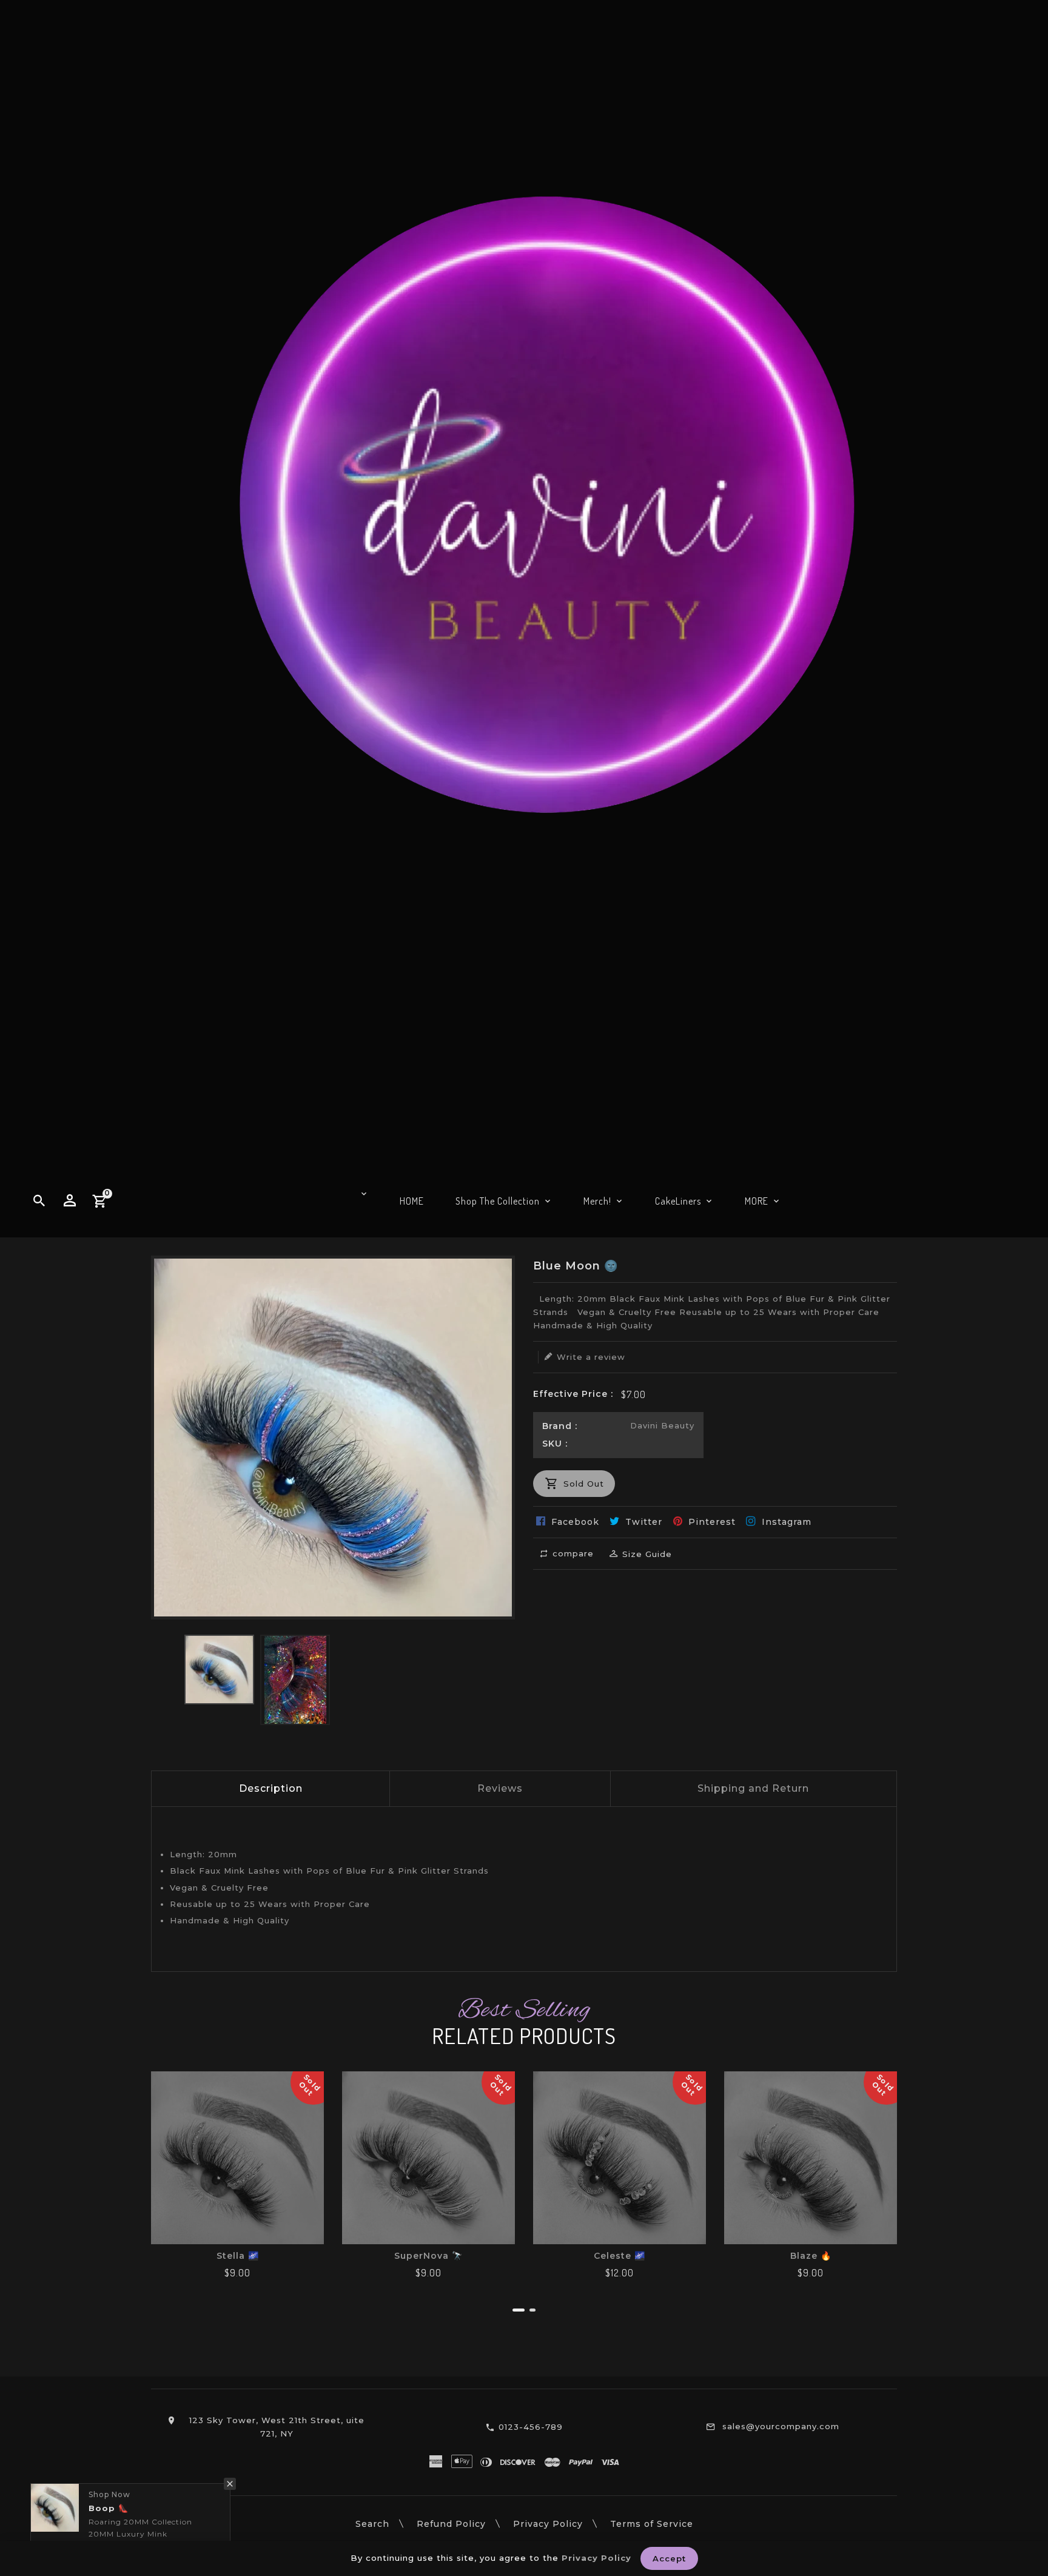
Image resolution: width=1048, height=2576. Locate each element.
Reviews (500, 1788)
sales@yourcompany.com (781, 2426)
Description (271, 1788)
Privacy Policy (548, 2524)
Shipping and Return (753, 1788)
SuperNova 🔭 (428, 2256)
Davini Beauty (662, 1425)
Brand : (560, 1426)
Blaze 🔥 (811, 2256)
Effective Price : (573, 1394)
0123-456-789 (531, 2427)
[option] (219, 1670)
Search (372, 2524)
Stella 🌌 (238, 2256)
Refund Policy (451, 2524)
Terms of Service (652, 2524)
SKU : (555, 1444)
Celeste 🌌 (620, 2256)
